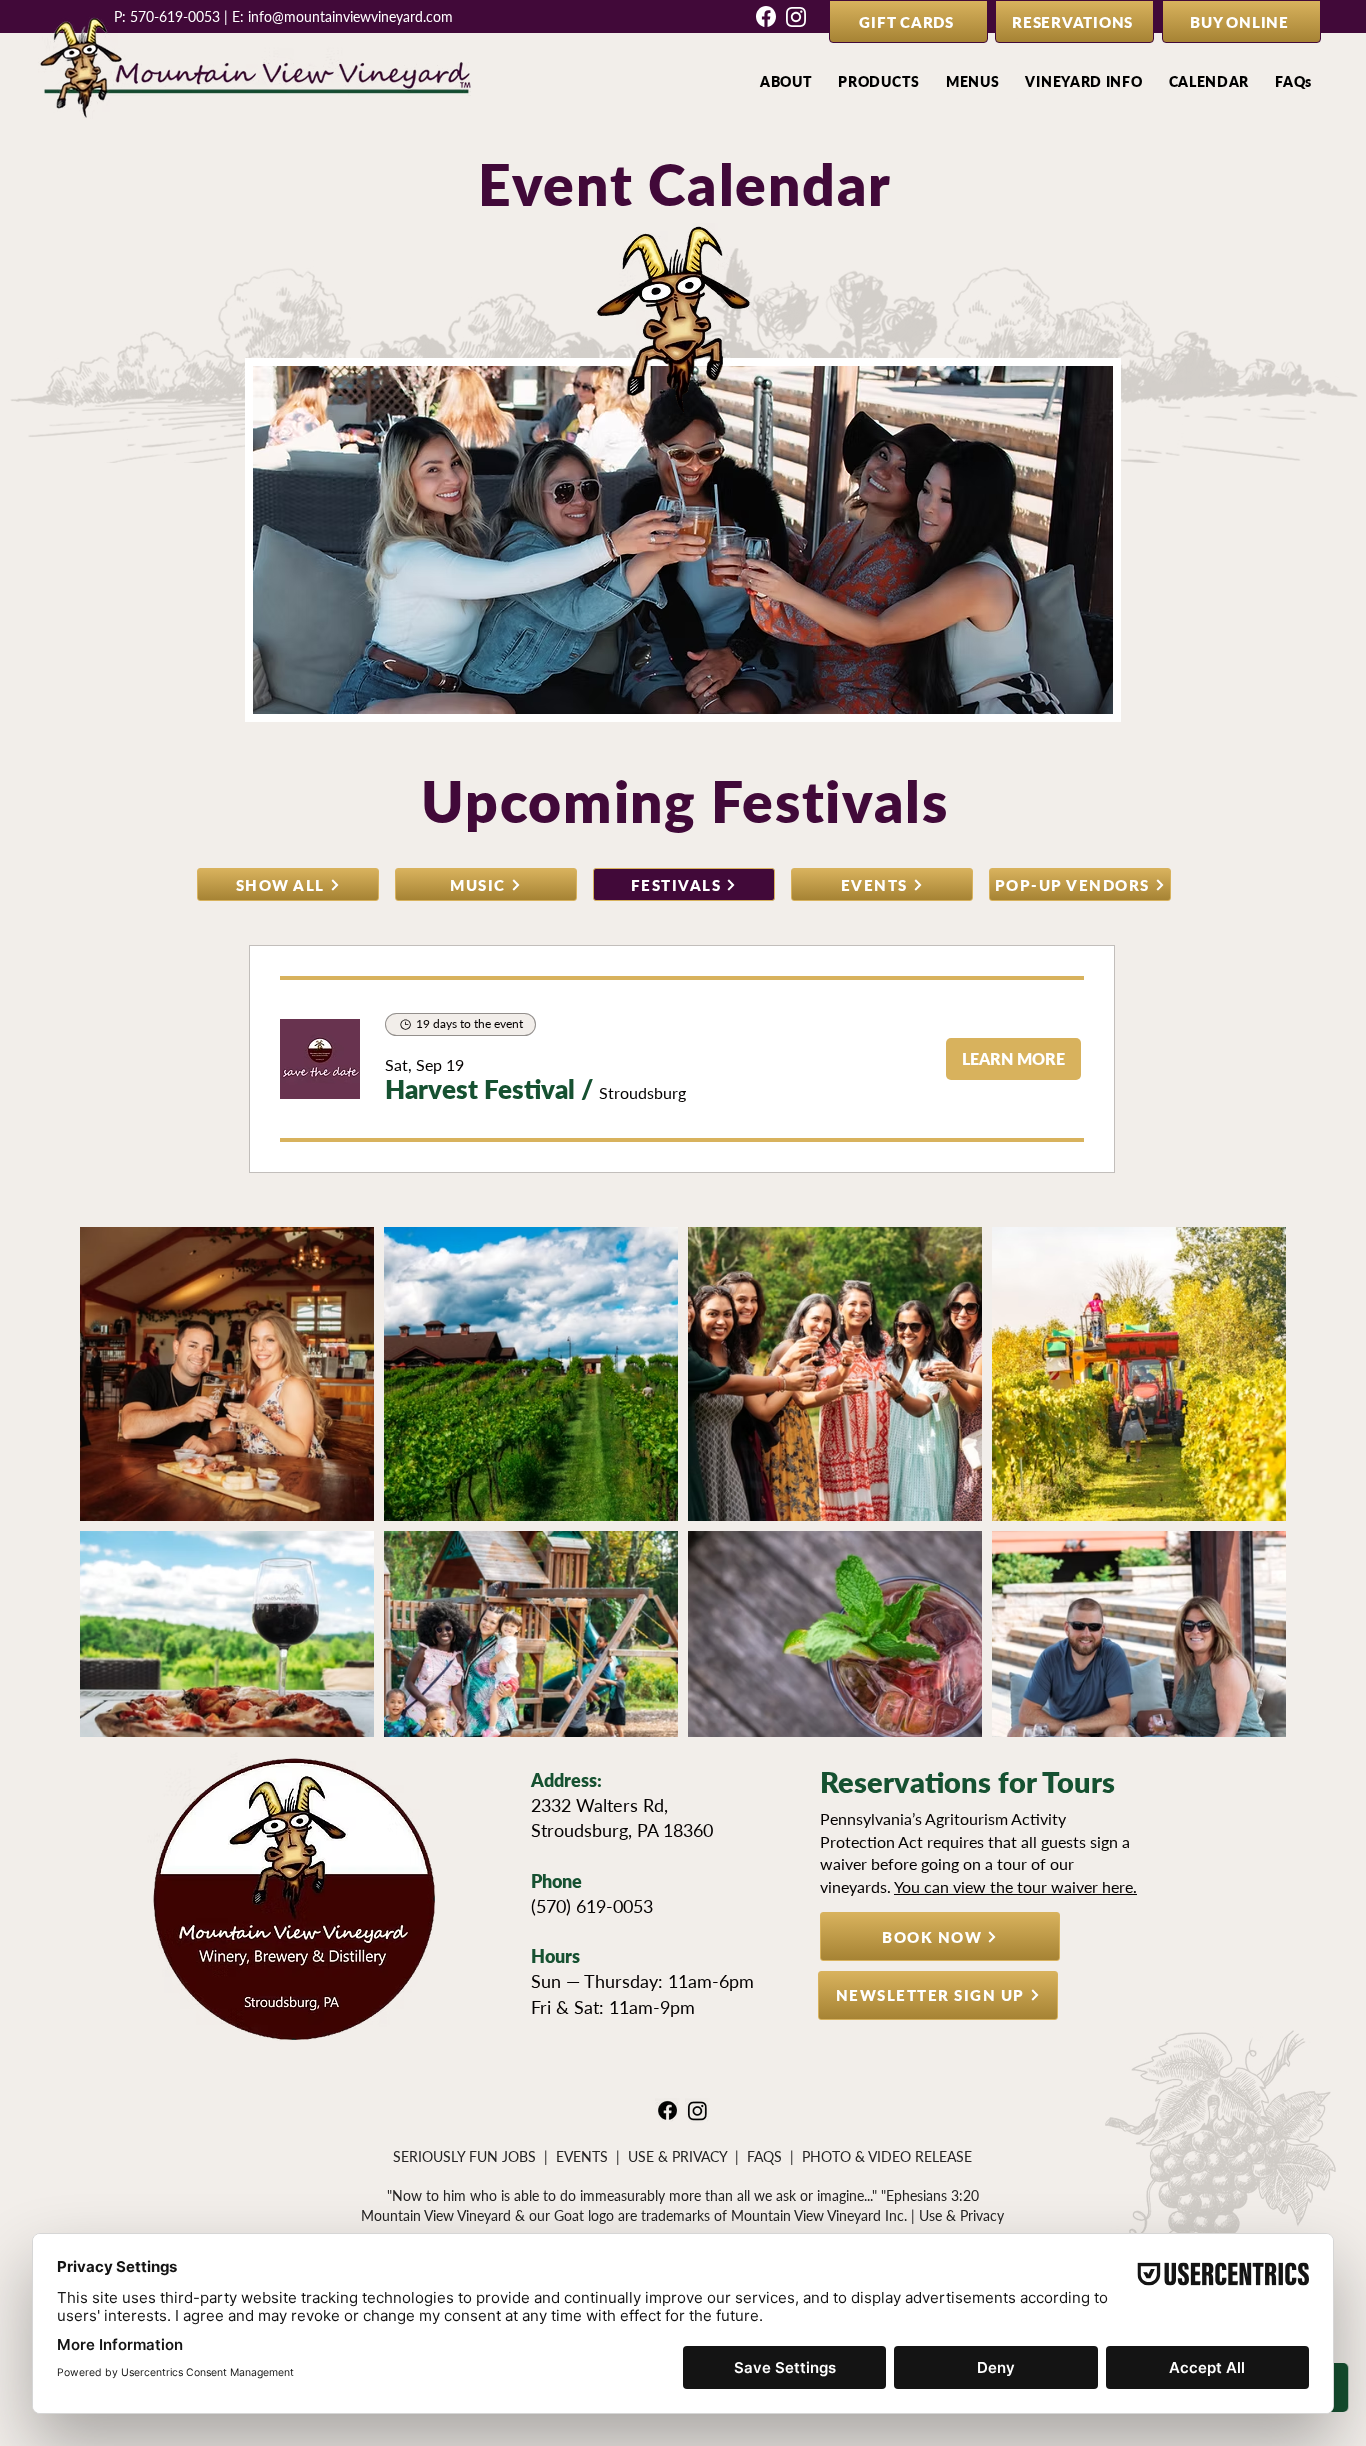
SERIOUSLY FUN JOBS (464, 2156)
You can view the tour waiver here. (1015, 1886)
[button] (786, 81)
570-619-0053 (175, 16)
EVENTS (582, 2156)
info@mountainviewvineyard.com (350, 16)
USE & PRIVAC (673, 2156)
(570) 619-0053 (592, 1906)
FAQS (764, 2156)
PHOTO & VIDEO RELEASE (887, 2156)
